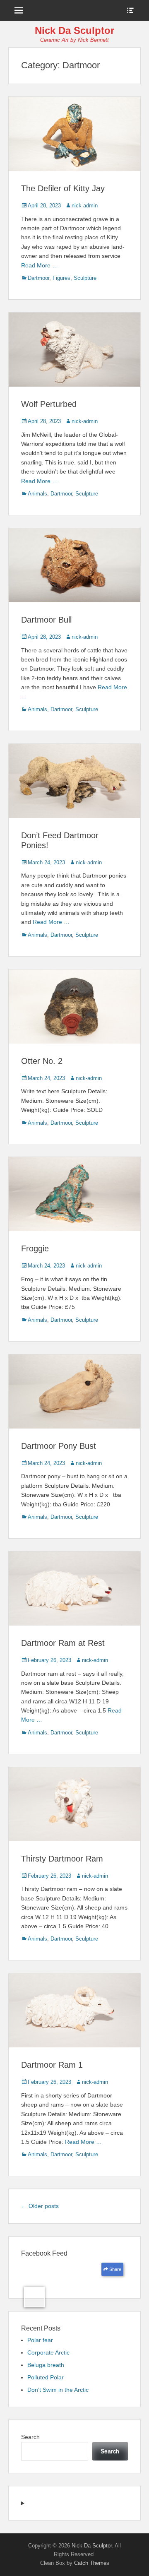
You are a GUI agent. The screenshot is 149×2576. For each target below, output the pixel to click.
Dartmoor (38, 278)
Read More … (40, 265)
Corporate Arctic (48, 2352)
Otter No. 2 (42, 1061)
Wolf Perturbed (49, 404)
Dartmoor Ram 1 (52, 2065)
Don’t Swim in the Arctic (58, 2390)
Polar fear (40, 2340)
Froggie (35, 1248)
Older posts (40, 2206)
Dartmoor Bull (46, 620)
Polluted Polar (46, 2377)
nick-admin (85, 206)
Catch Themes (92, 2563)
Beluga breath (46, 2365)
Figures (61, 278)
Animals (37, 494)
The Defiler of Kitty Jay (63, 188)
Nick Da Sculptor (74, 30)
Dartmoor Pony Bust (59, 1446)
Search (30, 2437)
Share (115, 2269)
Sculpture (85, 278)
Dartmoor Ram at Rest (63, 1643)
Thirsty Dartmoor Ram (62, 1859)
